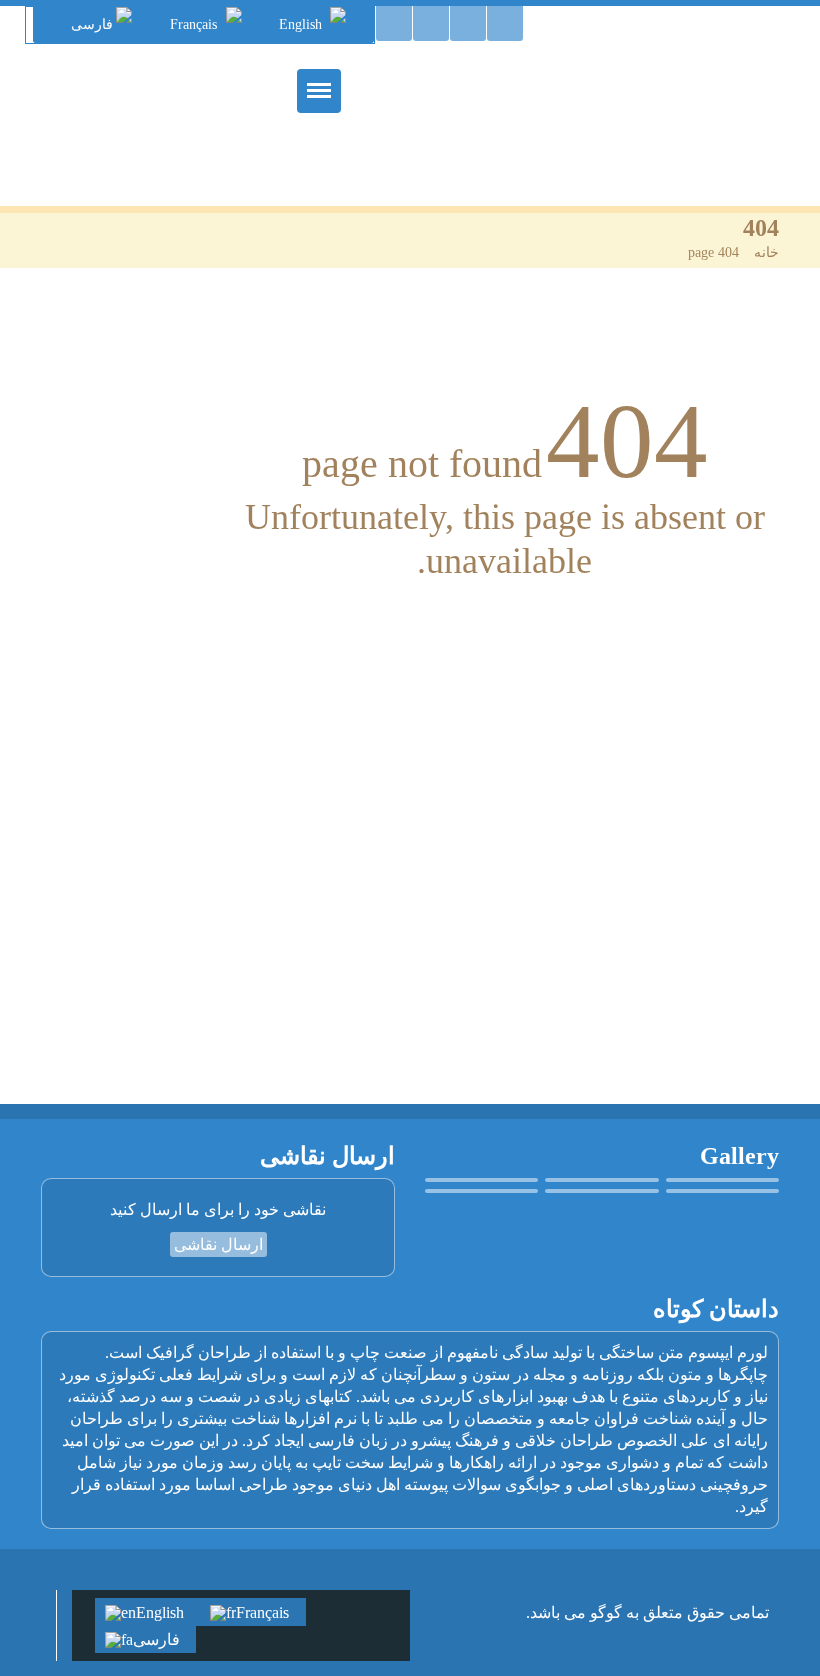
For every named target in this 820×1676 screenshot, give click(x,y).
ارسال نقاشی (218, 1244)
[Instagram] (394, 23)
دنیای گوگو (699, 85)
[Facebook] (431, 23)
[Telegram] (468, 23)
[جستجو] (505, 23)
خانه (766, 252)
